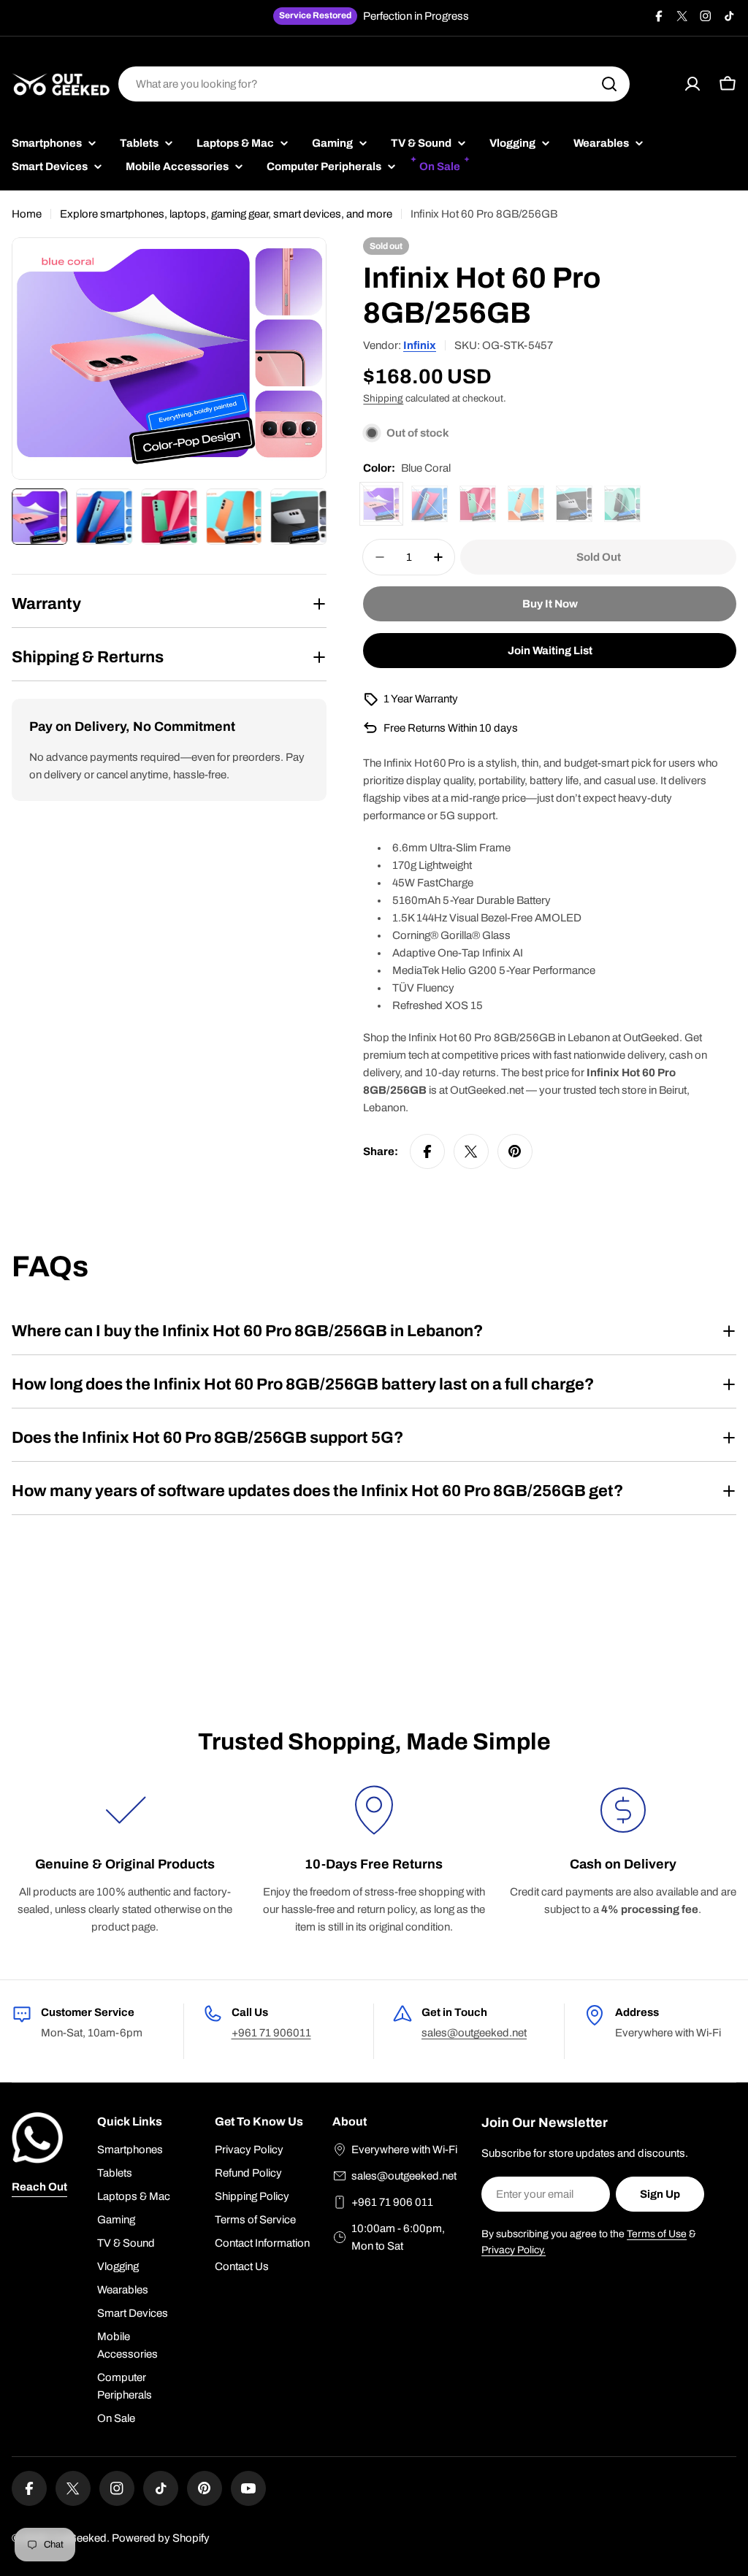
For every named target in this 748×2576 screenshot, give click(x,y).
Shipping (383, 398)
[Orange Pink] (526, 504)
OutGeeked (79, 2538)
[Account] (692, 84)
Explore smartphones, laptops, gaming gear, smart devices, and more (226, 214)
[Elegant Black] (622, 504)
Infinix (420, 345)
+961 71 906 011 (392, 2202)
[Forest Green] (478, 504)
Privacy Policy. (514, 2250)
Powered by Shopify (161, 2538)
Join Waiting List (550, 651)
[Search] (609, 84)
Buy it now (550, 604)
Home (27, 214)
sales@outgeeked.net (474, 2033)
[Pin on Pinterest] (515, 1151)
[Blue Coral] (381, 504)
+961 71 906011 (271, 2033)
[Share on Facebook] (427, 1151)
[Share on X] (471, 1151)
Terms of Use (657, 2234)
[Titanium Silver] (574, 504)
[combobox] (374, 84)
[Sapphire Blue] (430, 504)
